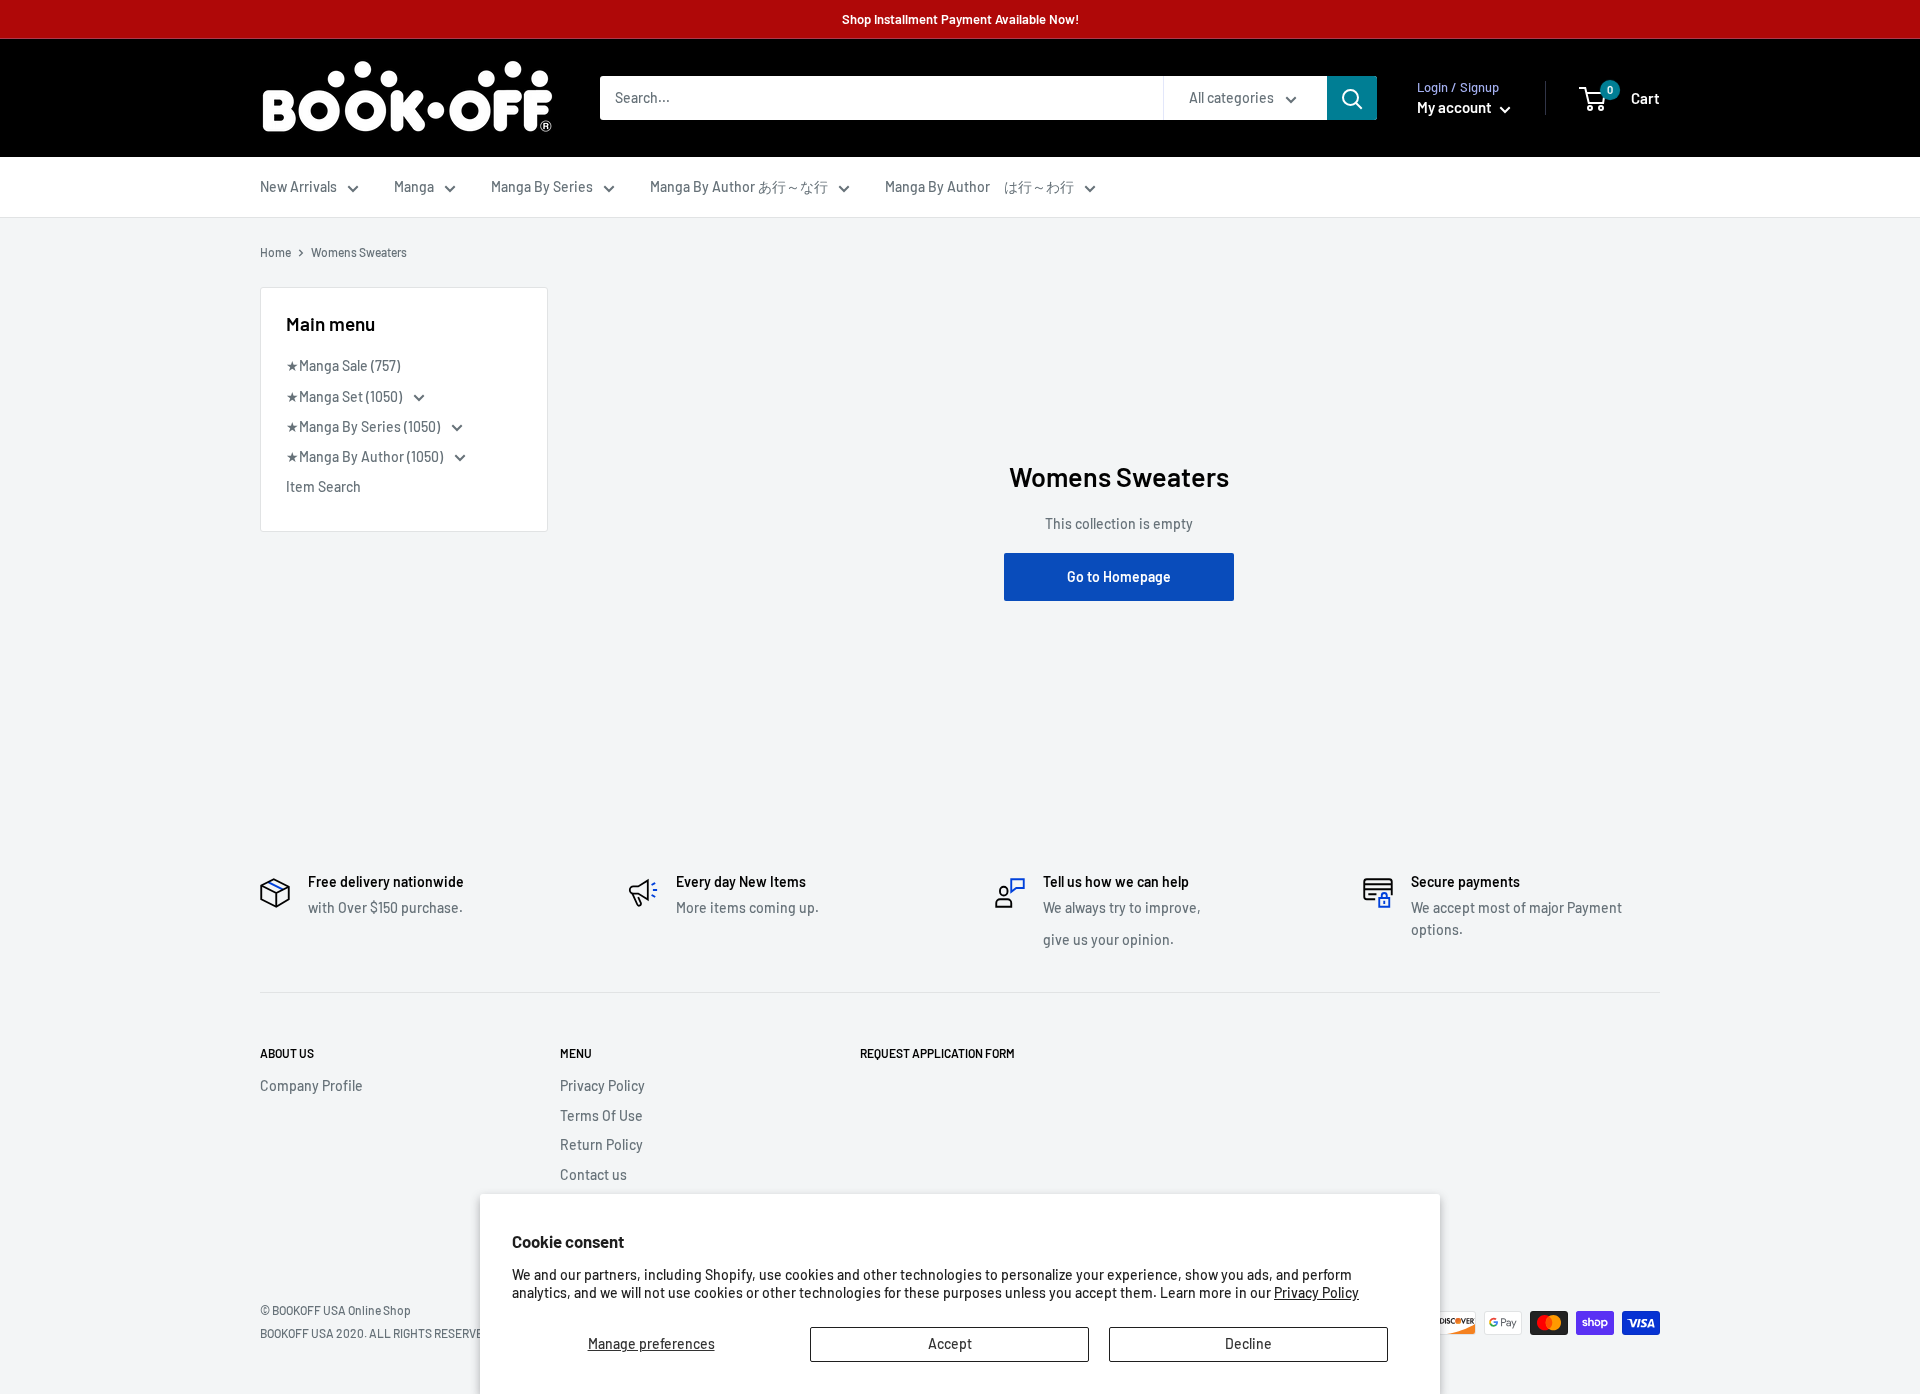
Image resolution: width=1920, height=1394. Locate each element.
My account (1456, 107)
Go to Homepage (1119, 576)
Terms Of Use (601, 1115)
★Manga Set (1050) (345, 396)
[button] (1592, 99)
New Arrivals (298, 186)
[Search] (1352, 98)
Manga (414, 186)
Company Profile (311, 1085)
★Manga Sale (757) (343, 365)
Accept (950, 1343)
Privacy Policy (1316, 1292)
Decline (1248, 1343)
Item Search (323, 486)
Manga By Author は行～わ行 (979, 186)
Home (275, 252)
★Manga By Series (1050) (364, 426)
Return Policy (601, 1144)
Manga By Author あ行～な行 (739, 186)
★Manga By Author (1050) (366, 456)
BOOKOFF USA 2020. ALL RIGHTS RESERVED (375, 1333)
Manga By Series (542, 186)
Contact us (593, 1174)
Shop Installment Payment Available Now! (960, 19)
